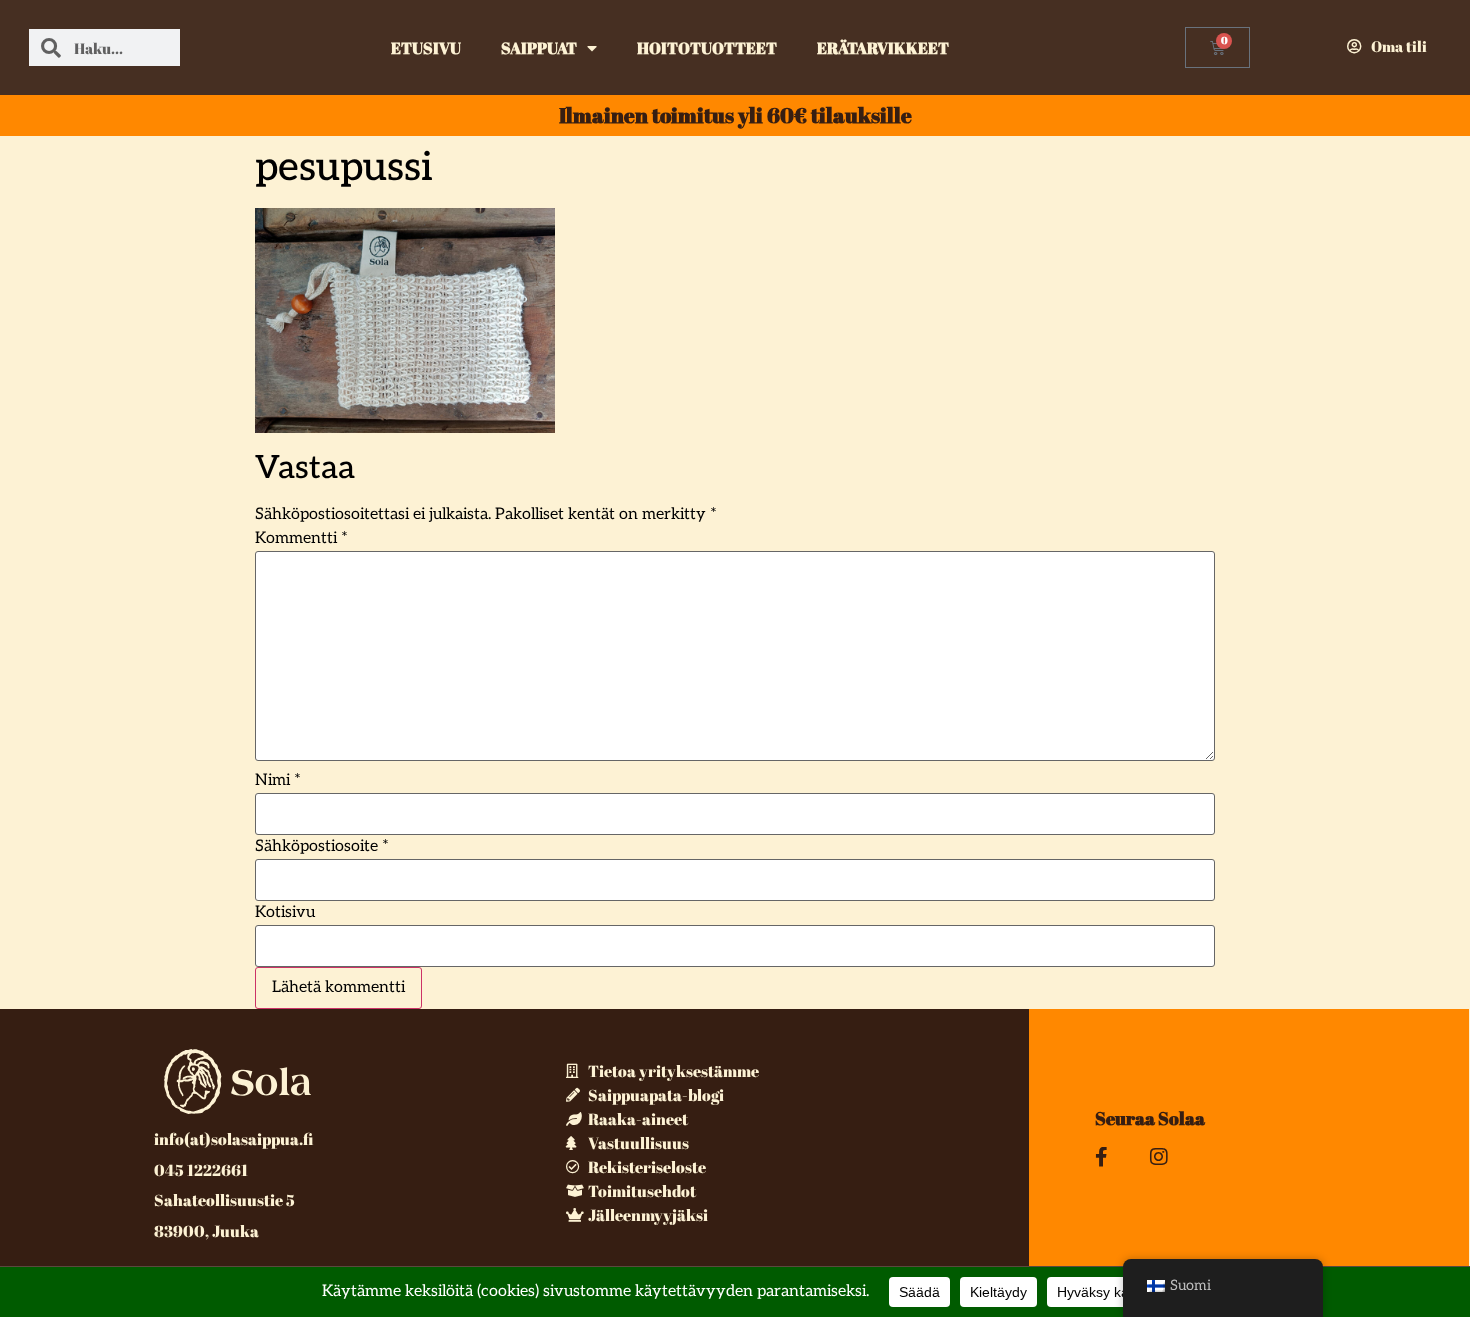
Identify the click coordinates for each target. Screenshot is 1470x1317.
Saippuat (539, 48)
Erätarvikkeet (883, 48)
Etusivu (426, 48)
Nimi (278, 781)
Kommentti (301, 539)
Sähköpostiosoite (322, 847)
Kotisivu (285, 913)
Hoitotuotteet (707, 48)
